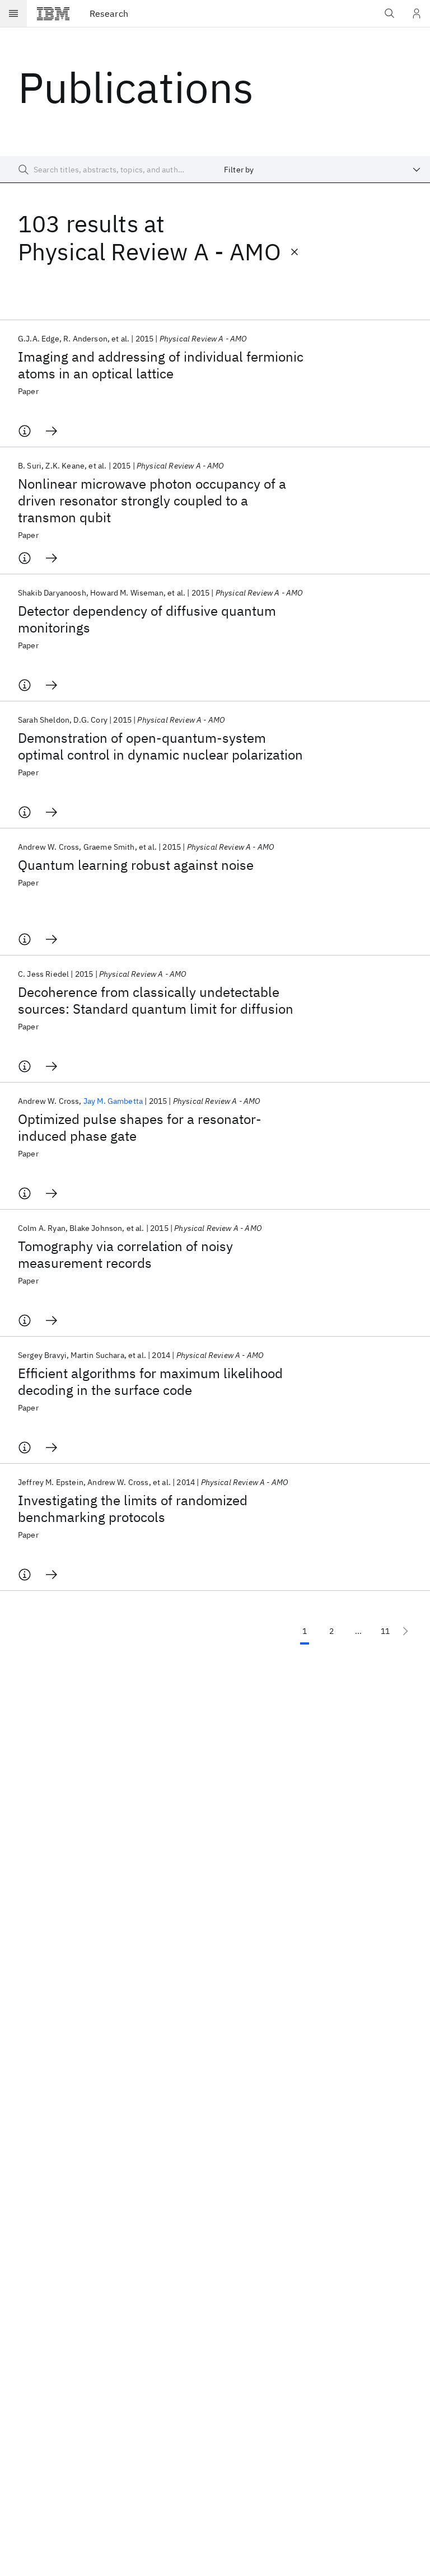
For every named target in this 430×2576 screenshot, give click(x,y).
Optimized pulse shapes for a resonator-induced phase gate (140, 1127)
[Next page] (405, 1631)
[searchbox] (107, 170)
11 (385, 1631)
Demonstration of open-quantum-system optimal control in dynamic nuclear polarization (160, 746)
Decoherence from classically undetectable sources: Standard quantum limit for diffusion (156, 1000)
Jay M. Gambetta (113, 1101)
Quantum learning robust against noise (136, 865)
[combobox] (322, 170)
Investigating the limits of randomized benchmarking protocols (133, 1509)
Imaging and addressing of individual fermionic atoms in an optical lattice (161, 365)
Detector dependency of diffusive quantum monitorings (147, 619)
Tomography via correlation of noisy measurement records (125, 1254)
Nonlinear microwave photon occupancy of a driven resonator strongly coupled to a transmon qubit (152, 500)
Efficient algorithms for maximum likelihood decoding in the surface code (150, 1381)
